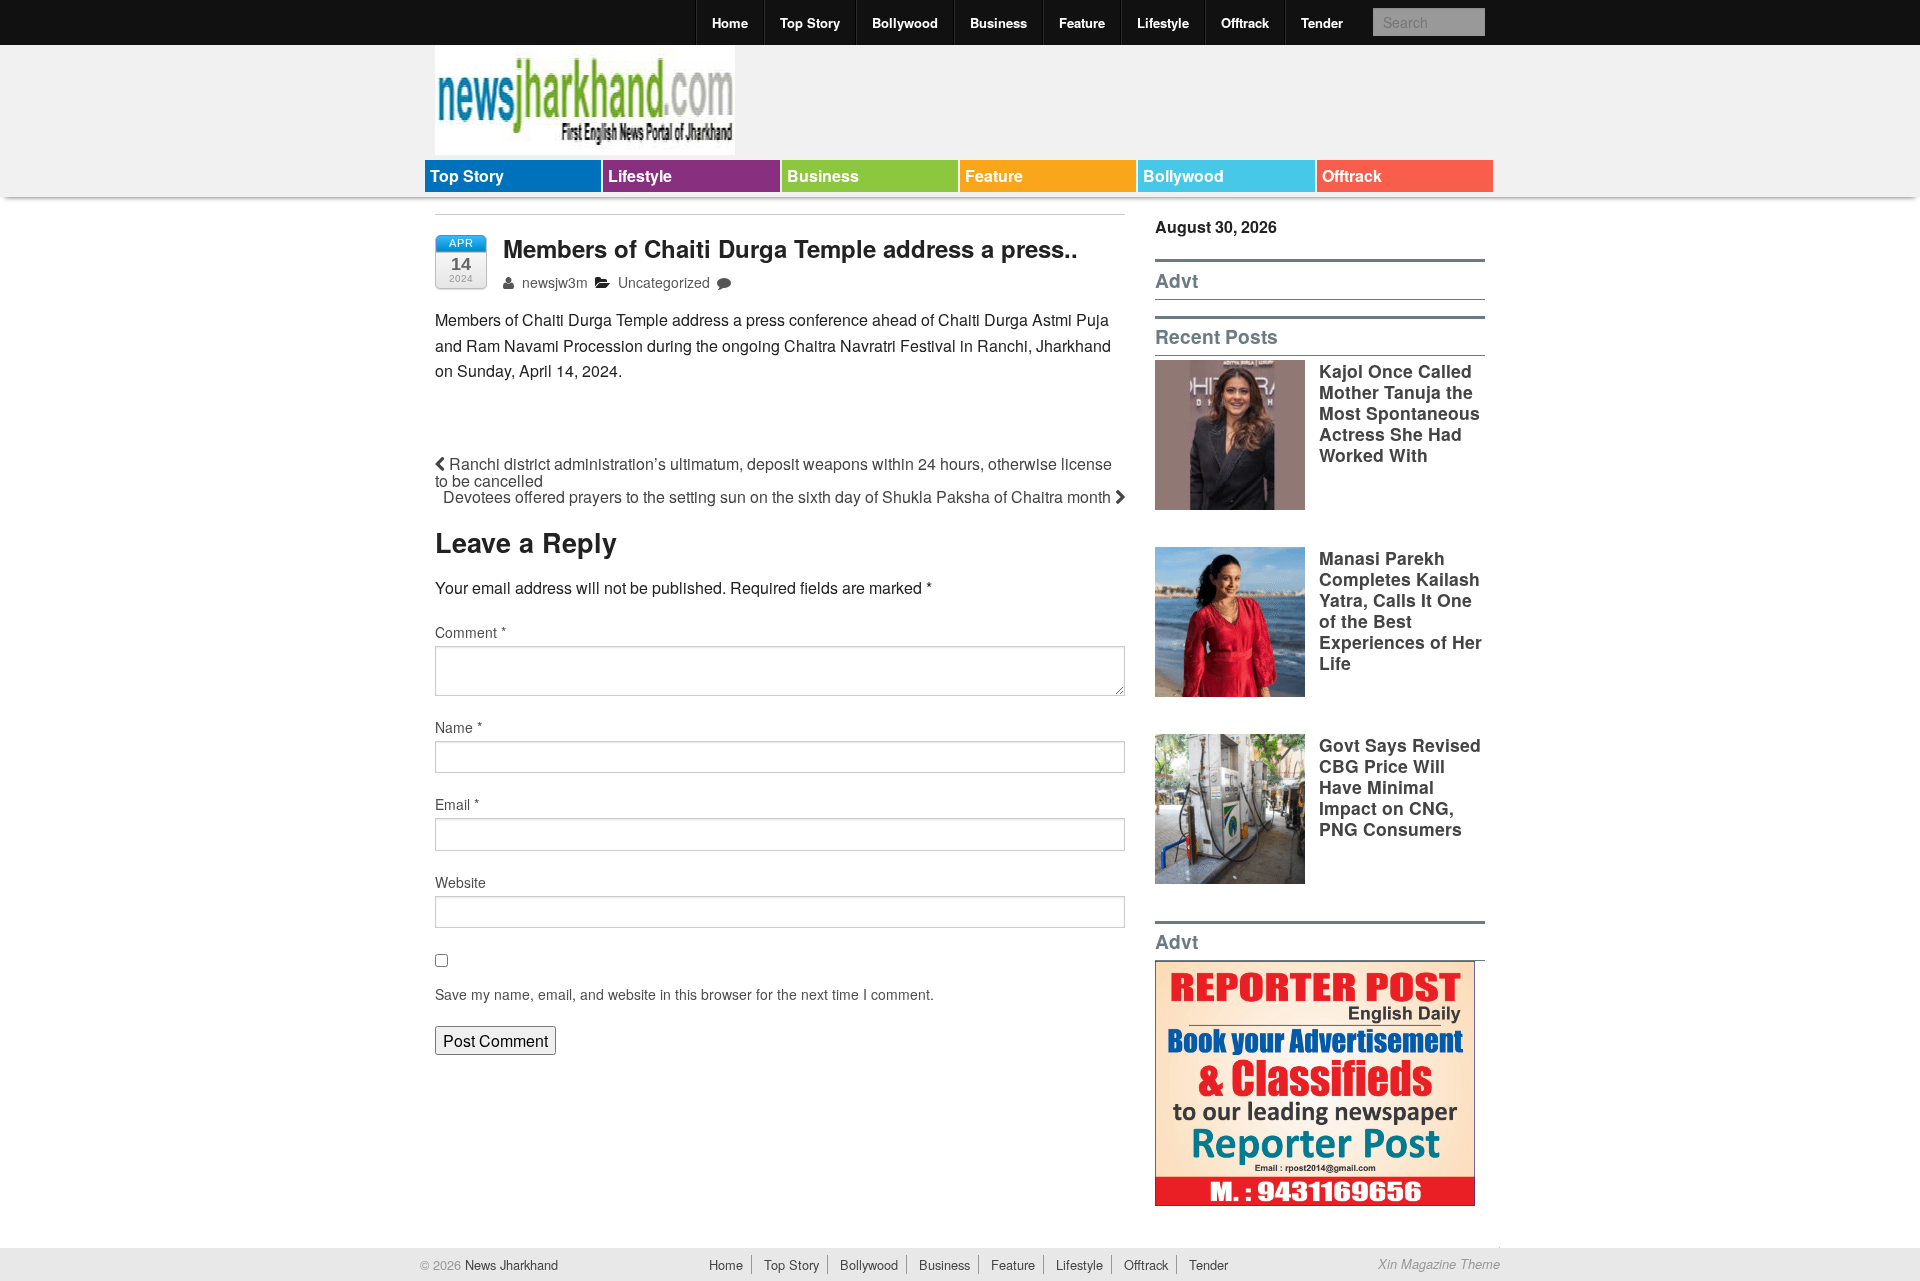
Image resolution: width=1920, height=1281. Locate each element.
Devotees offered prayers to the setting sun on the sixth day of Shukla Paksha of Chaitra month (779, 496)
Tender (1322, 22)
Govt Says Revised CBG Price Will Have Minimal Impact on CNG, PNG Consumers (1400, 786)
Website (460, 882)
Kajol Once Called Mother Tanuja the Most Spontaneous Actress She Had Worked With (1399, 412)
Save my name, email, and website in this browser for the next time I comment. (684, 994)
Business (998, 22)
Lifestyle (1163, 22)
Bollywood (905, 22)
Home (730, 22)
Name (458, 727)
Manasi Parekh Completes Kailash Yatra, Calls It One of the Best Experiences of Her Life (1400, 610)
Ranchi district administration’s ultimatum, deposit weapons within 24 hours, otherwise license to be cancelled (773, 472)
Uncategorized (664, 282)
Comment (470, 632)
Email (457, 804)
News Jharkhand (509, 1264)
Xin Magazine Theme (1439, 1264)
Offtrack (1245, 22)
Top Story (810, 22)
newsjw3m (553, 282)
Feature (1082, 22)
